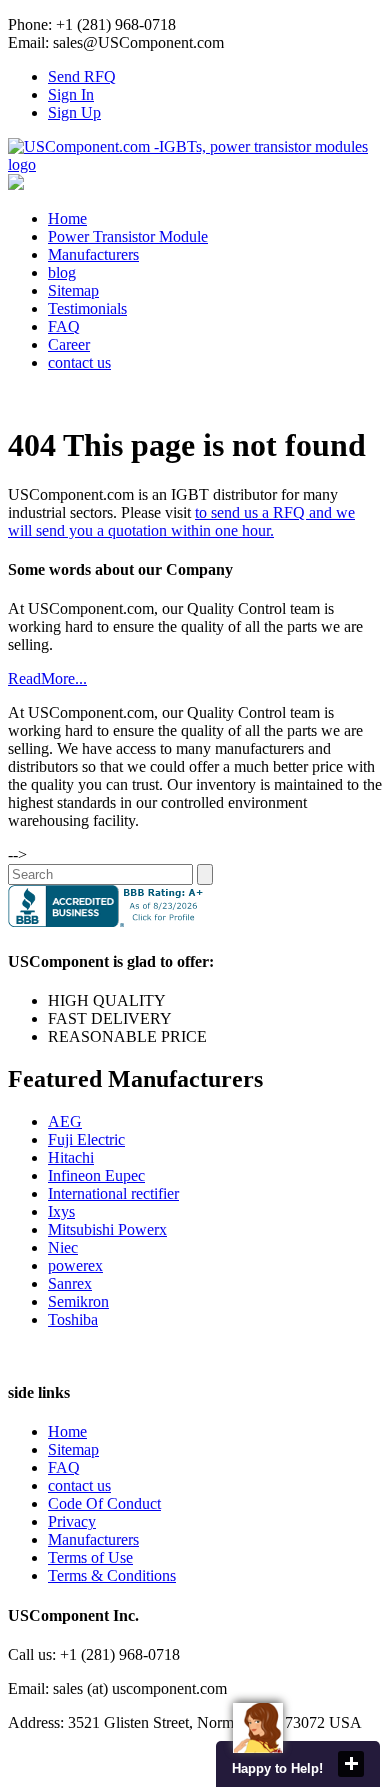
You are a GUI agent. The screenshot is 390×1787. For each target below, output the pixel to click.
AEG (65, 1121)
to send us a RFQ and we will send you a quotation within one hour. (181, 521)
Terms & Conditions (112, 1575)
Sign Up (74, 112)
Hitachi (71, 1157)
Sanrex (70, 1283)
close (351, 1764)
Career (69, 344)
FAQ (64, 326)
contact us (79, 362)
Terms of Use (90, 1557)
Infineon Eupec (96, 1175)
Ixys (61, 1211)
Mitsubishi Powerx (107, 1229)
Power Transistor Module (128, 236)
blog (62, 272)
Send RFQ (82, 76)
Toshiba (73, 1319)
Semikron (78, 1301)
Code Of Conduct (104, 1503)
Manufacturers (93, 254)
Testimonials (87, 308)
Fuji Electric (86, 1139)
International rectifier (113, 1193)
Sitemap (73, 290)
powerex (75, 1265)
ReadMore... (47, 678)
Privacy (72, 1521)
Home (67, 218)
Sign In (71, 94)
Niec (63, 1247)
